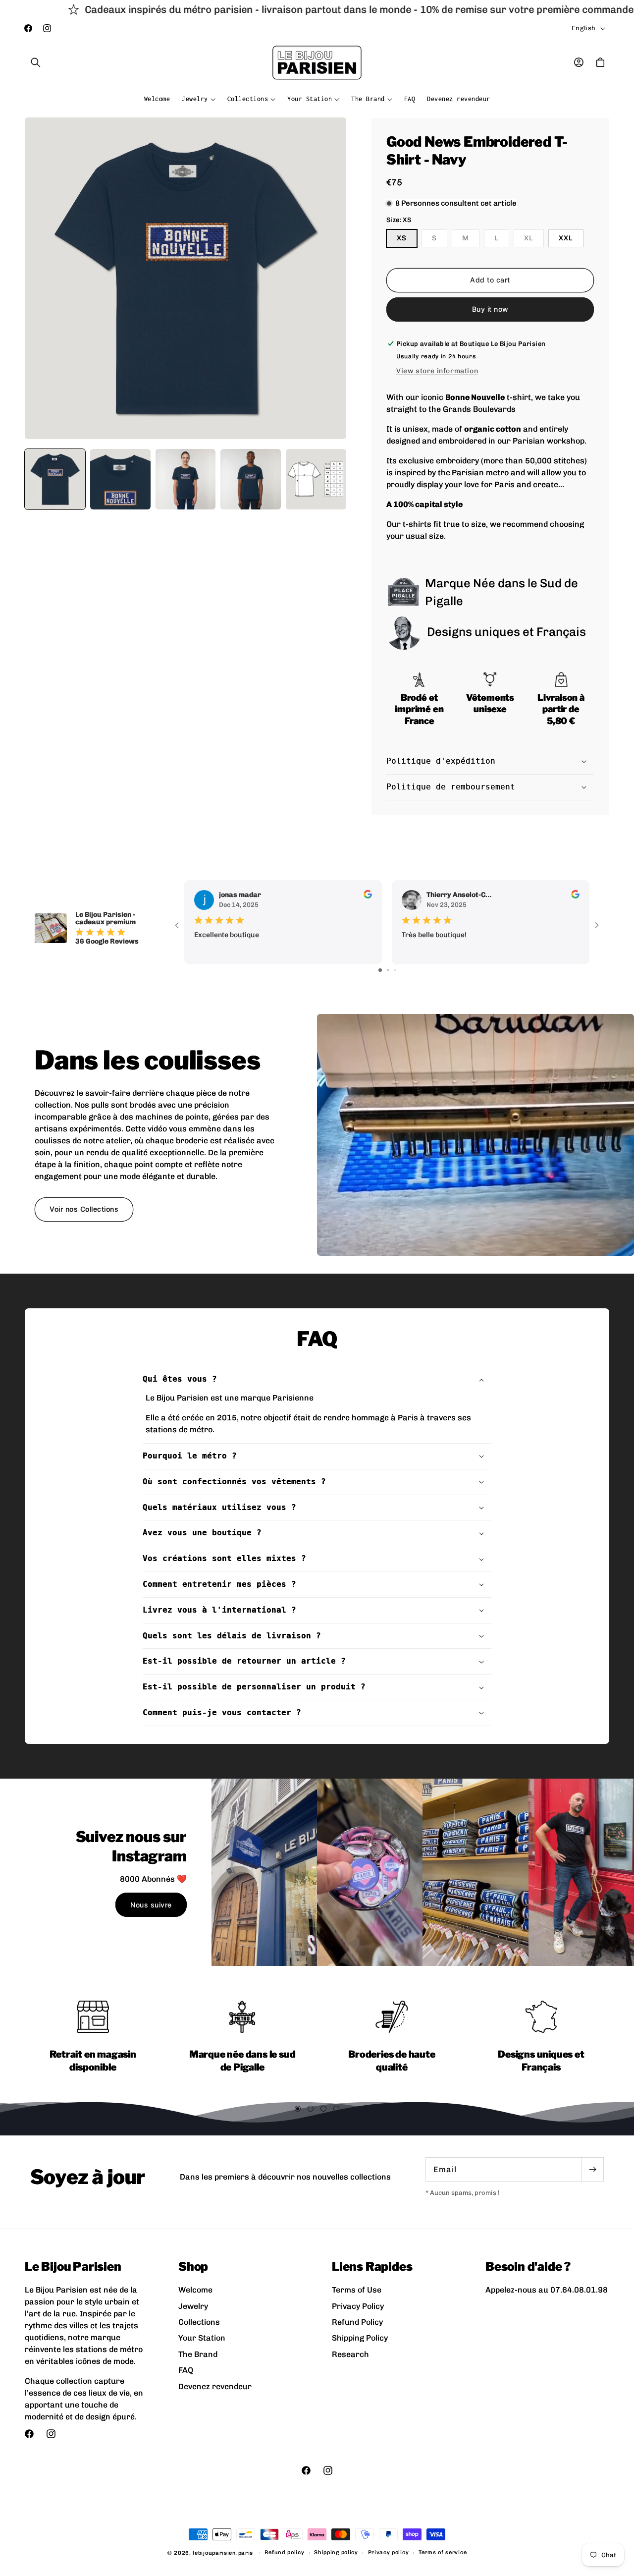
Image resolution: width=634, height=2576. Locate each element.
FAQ (186, 2370)
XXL (566, 238)
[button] (36, 62)
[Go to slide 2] (388, 970)
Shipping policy (336, 2552)
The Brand (198, 2354)
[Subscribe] (592, 2169)
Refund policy (284, 2552)
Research (350, 2354)
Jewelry (193, 2306)
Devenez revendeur (215, 2386)
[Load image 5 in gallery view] (316, 479)
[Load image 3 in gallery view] (186, 479)
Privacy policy (389, 2552)
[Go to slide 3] (395, 970)
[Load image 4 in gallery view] (251, 479)
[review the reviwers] (368, 896)
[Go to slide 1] (380, 970)
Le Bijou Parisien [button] (73, 2267)
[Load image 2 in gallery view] (120, 479)
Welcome (195, 2290)
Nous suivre (151, 1905)
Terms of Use (357, 2290)
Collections (199, 2322)
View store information (437, 371)
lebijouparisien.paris (223, 2553)
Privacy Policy (358, 2306)
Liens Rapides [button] (372, 2267)
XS (402, 238)
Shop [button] (193, 2267)
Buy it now (490, 309)
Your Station (202, 2338)
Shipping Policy (360, 2338)
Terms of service (443, 2552)
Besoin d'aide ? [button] (528, 2267)
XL (534, 240)
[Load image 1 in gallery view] (55, 479)
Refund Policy (357, 2322)
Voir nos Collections (84, 1208)
